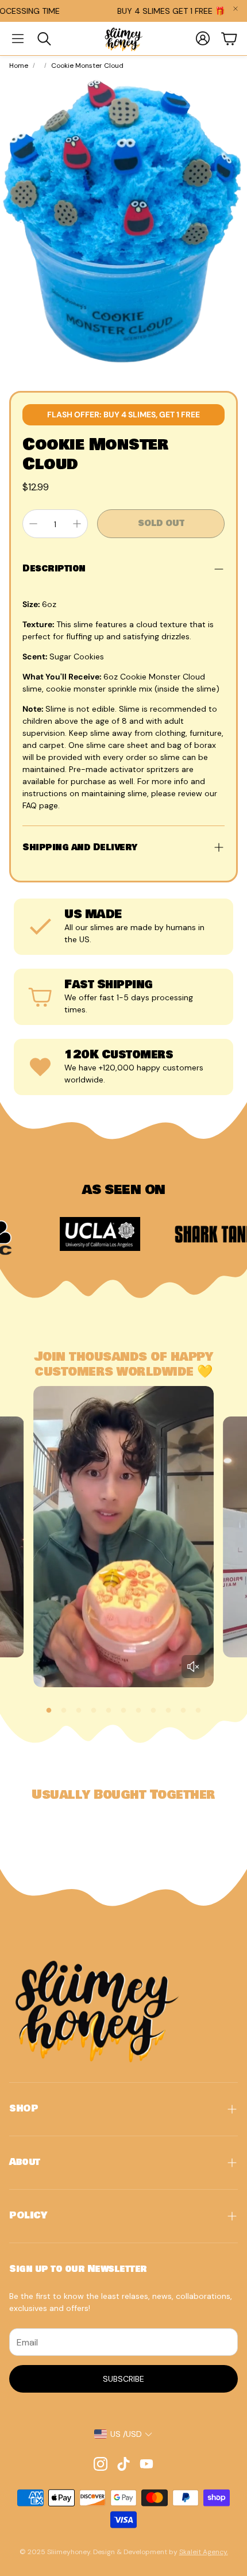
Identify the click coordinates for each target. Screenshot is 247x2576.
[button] (18, 39)
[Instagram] (101, 2464)
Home (19, 66)
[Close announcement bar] (236, 9)
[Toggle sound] (193, 1667)
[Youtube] (146, 2464)
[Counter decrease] (33, 524)
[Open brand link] (52, 1234)
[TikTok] (123, 2464)
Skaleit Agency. (204, 2552)
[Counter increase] (77, 524)
